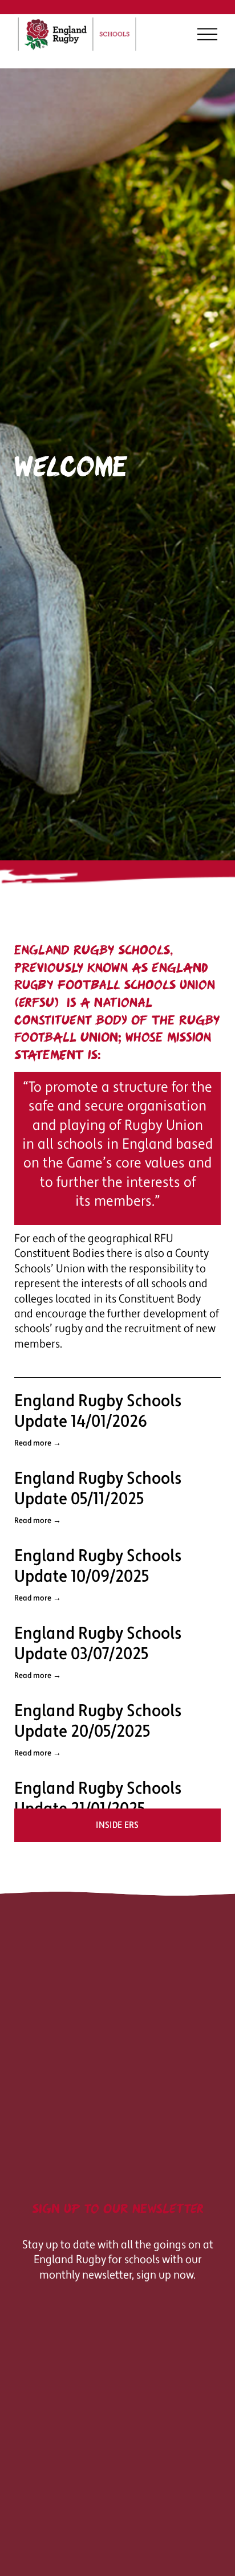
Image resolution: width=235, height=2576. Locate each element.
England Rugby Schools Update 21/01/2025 (98, 1799)
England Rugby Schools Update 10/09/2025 (98, 1566)
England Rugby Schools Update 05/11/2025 (98, 1489)
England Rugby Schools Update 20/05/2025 (98, 1721)
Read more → (38, 1443)
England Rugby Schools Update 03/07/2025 (98, 1644)
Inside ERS (117, 1825)
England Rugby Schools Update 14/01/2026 (98, 1411)
